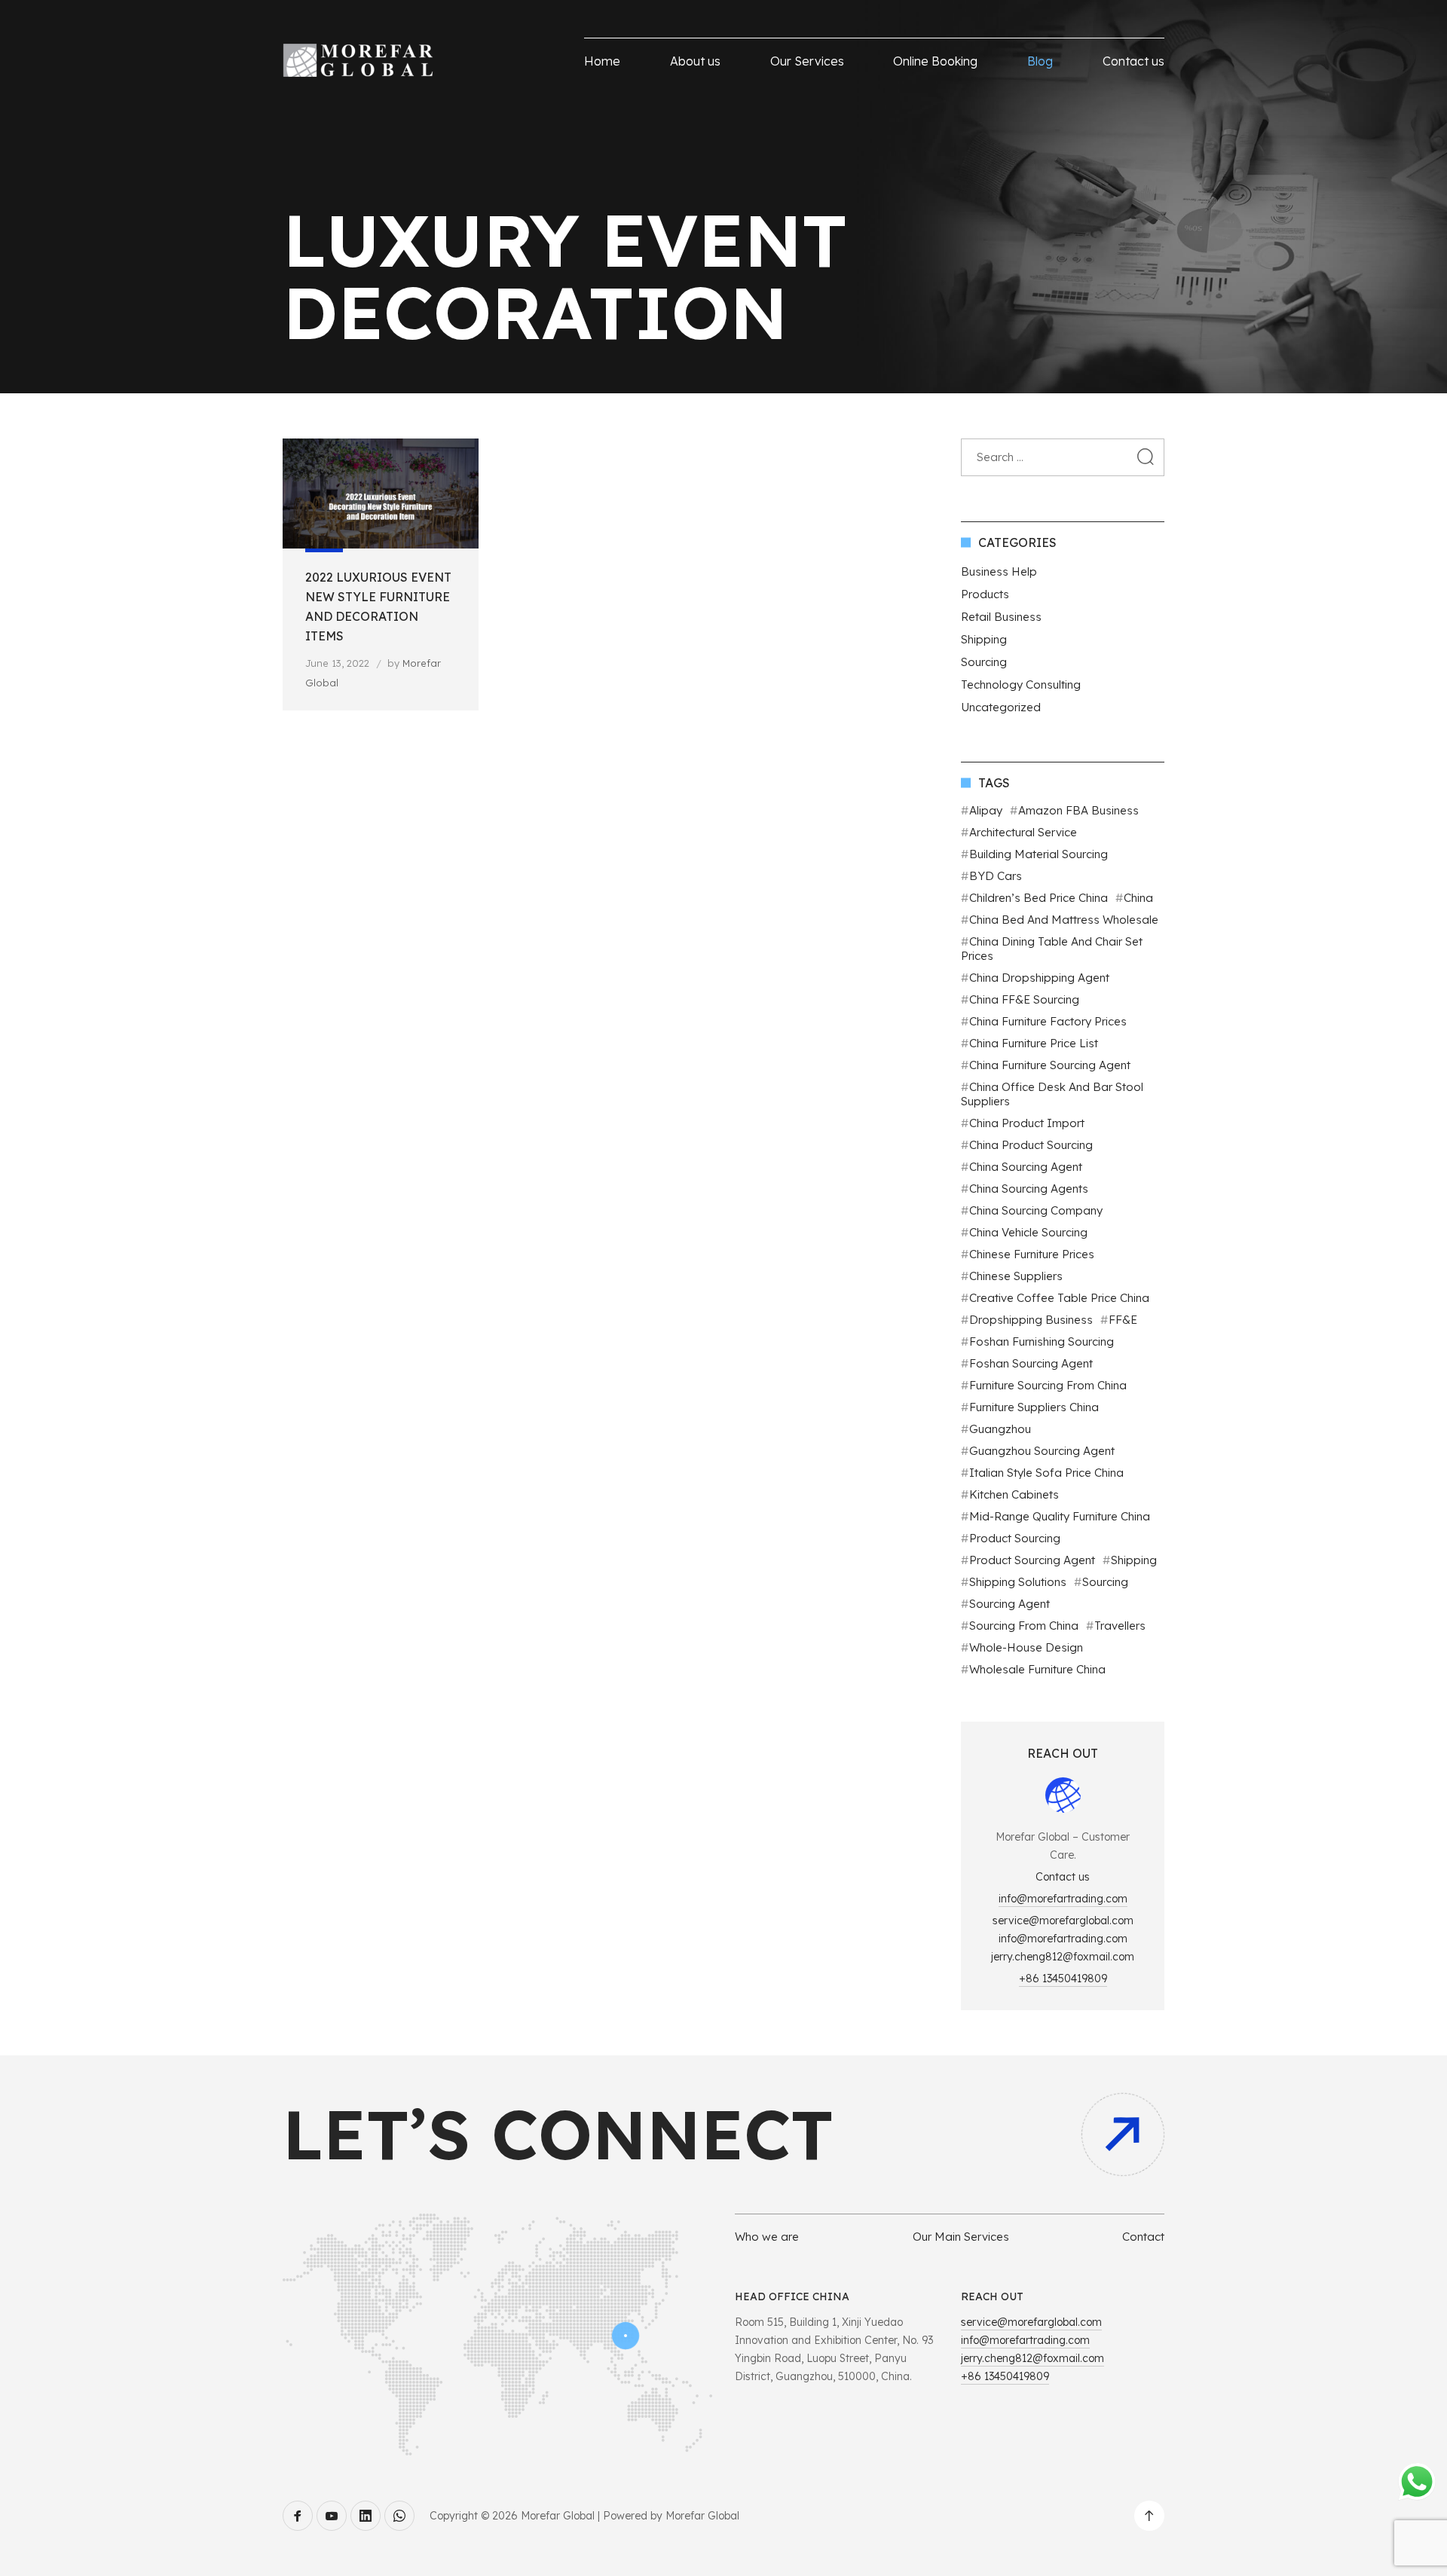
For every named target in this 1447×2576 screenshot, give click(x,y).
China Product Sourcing (1031, 1145)
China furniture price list (1034, 1043)
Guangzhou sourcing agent (1042, 1451)
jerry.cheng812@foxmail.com (1063, 1957)
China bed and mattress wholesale (1064, 920)
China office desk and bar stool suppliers (1052, 1094)
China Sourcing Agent (1026, 1167)
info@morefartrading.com (1063, 1899)
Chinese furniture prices (1032, 1254)
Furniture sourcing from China (1048, 1385)
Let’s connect (558, 2134)
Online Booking (935, 61)
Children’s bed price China (1039, 898)
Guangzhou (1000, 1429)
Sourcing (984, 662)
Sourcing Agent (1010, 1604)
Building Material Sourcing (1039, 854)
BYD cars (996, 876)
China (1138, 898)
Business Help (999, 571)
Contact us (1133, 61)
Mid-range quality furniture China (1060, 1516)
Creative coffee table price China (1059, 1298)
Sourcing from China (1024, 1626)
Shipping (984, 639)
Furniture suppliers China (1034, 1407)
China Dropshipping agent (1039, 978)
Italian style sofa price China (1046, 1473)
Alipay (986, 810)
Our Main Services (961, 2237)
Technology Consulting (1021, 684)
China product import (1027, 1123)
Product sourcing (1015, 1538)
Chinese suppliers (1016, 1276)
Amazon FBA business (1078, 810)
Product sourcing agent (1032, 1560)
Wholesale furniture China (1037, 1669)
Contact (1143, 2237)
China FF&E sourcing (1024, 999)
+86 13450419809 (1063, 1979)
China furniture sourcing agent (1050, 1065)
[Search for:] (1063, 457)
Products (985, 594)
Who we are (767, 2237)
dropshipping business (1031, 1320)
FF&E (1123, 1320)
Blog (1040, 61)
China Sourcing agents (1029, 1189)
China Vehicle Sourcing (1028, 1232)
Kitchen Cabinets (1014, 1494)
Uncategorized (1001, 707)
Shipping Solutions (1018, 1582)
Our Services (807, 61)
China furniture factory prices (1048, 1021)
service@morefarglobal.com (1063, 1921)
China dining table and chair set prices (1052, 949)
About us (695, 61)
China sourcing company (1036, 1210)
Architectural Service (1023, 832)
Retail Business (1001, 617)
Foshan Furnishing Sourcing (1042, 1341)
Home (602, 61)
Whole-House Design (1026, 1647)
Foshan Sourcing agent (1031, 1363)
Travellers (1120, 1626)
